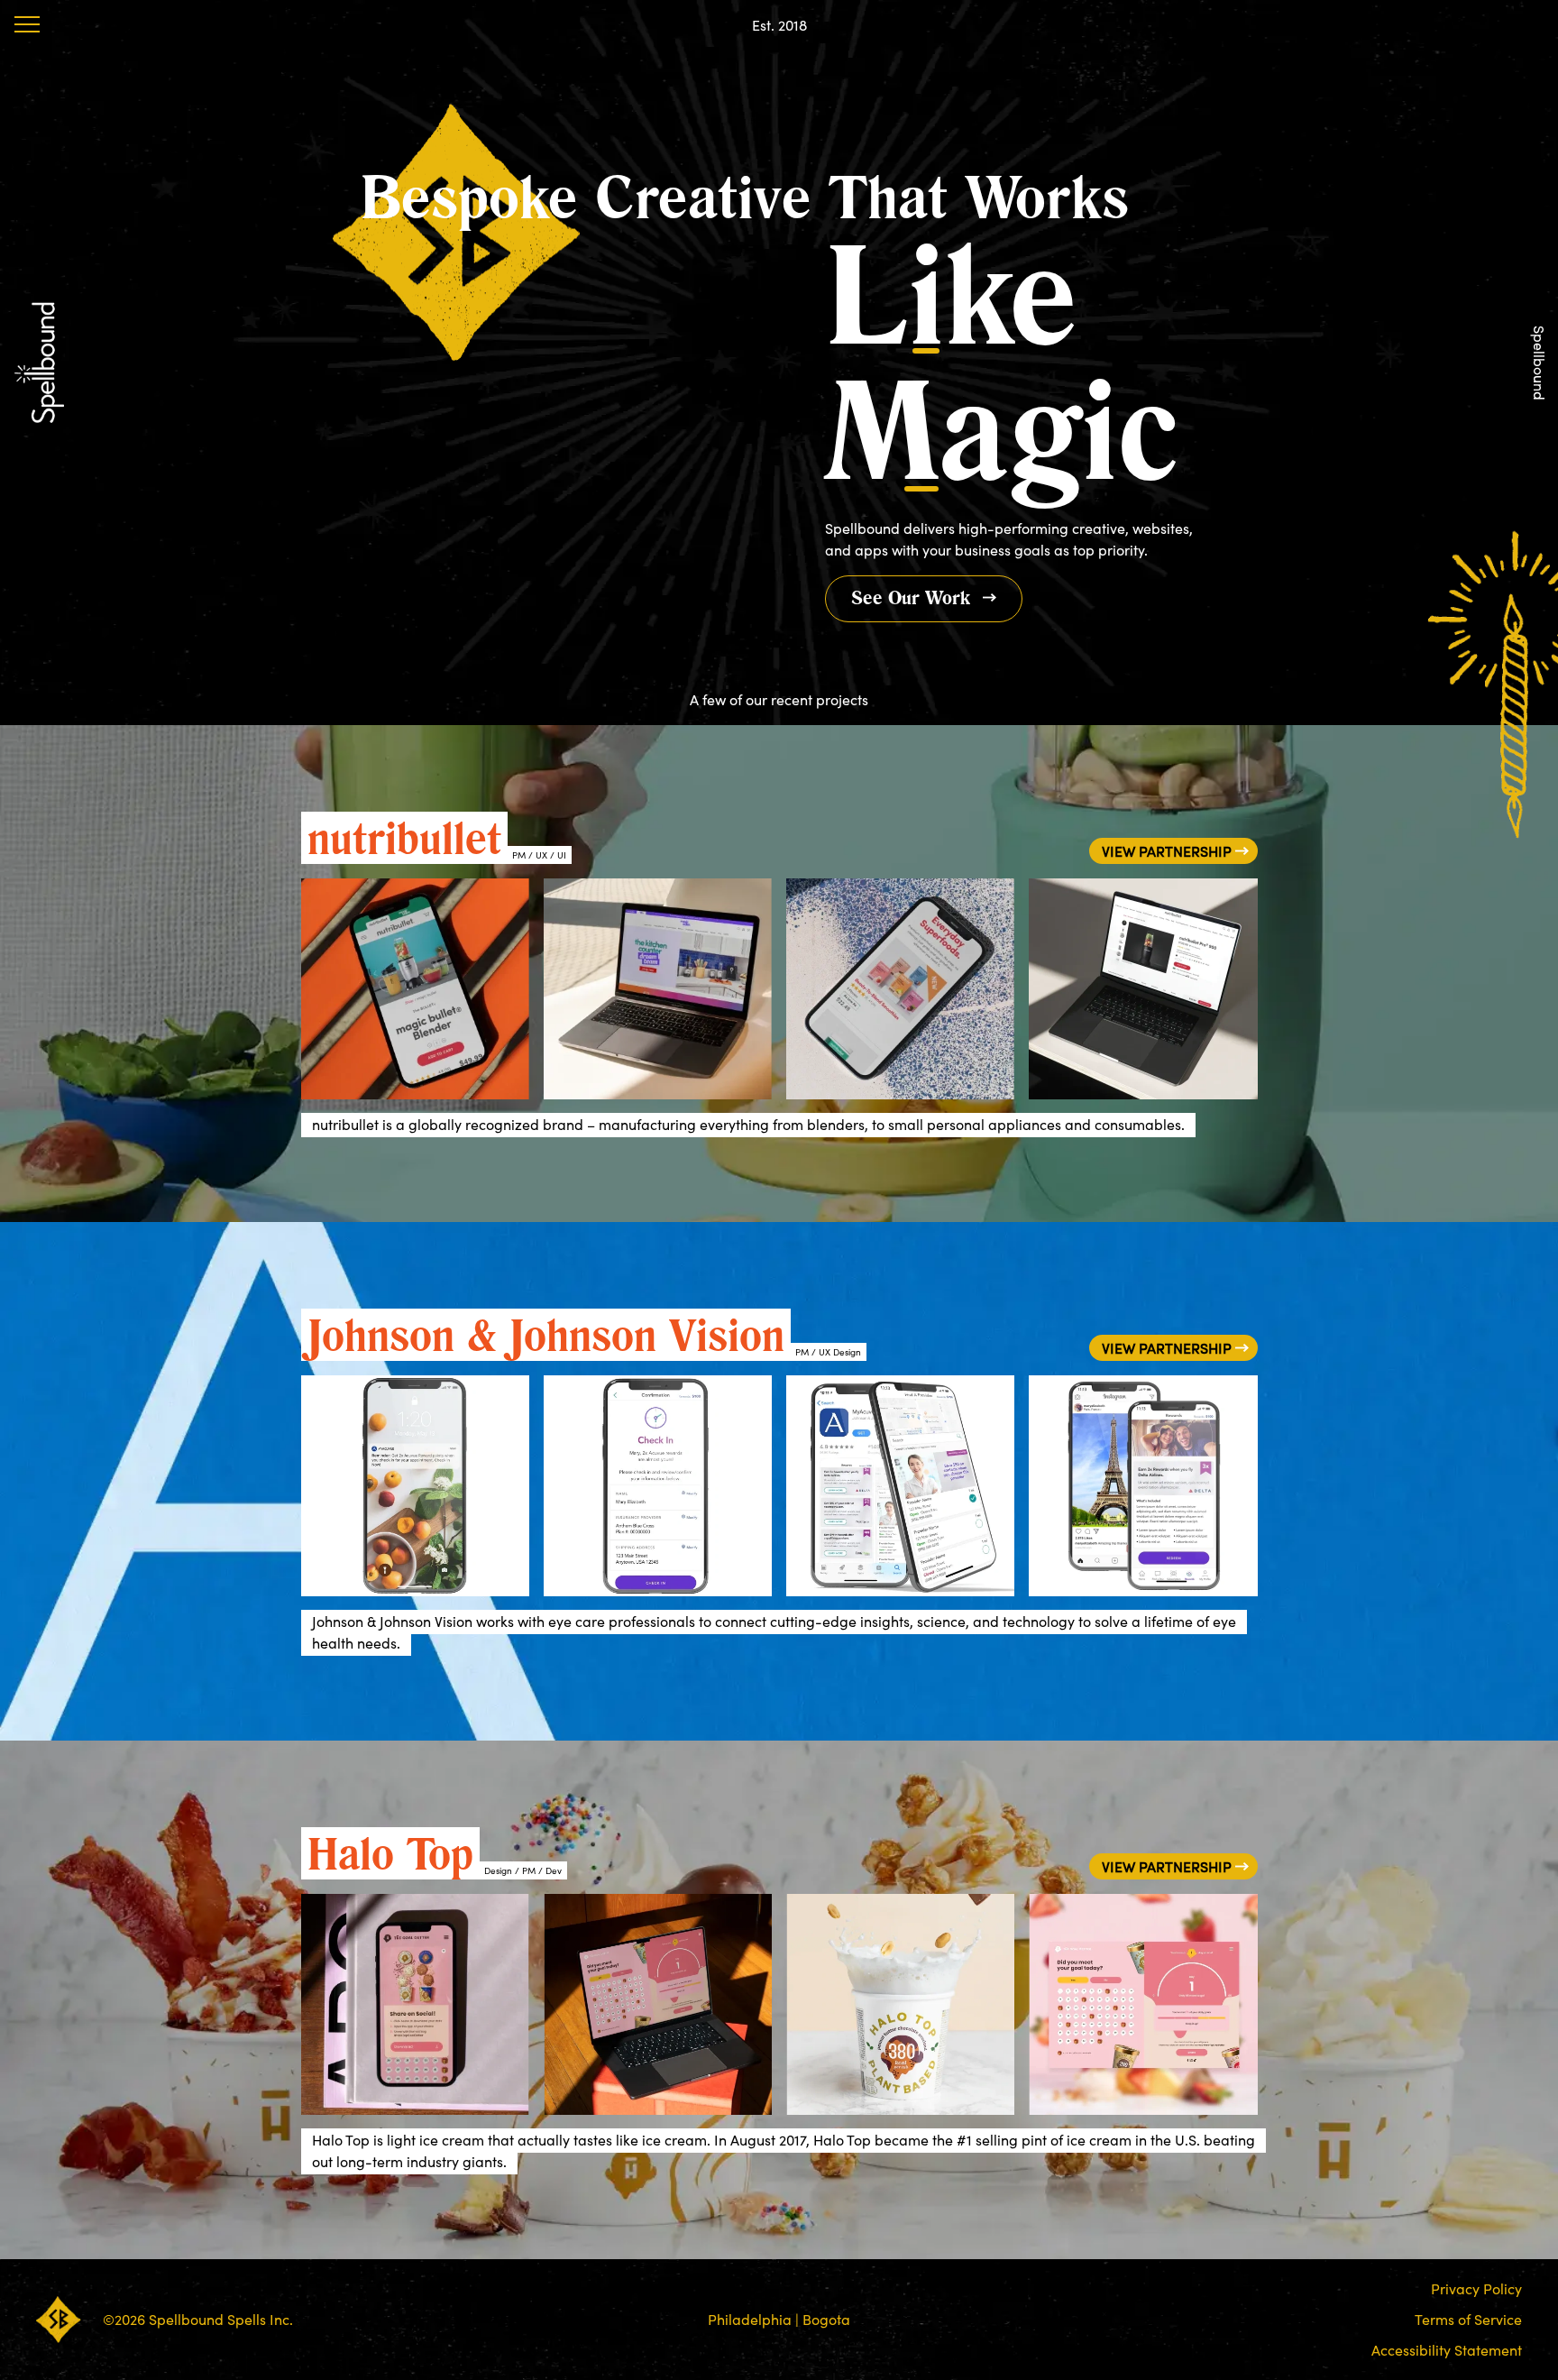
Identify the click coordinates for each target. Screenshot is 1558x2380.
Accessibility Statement (1447, 2350)
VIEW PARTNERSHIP (1167, 851)
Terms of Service (1468, 2320)
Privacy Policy (1476, 2289)
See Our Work (911, 597)
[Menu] (27, 24)
